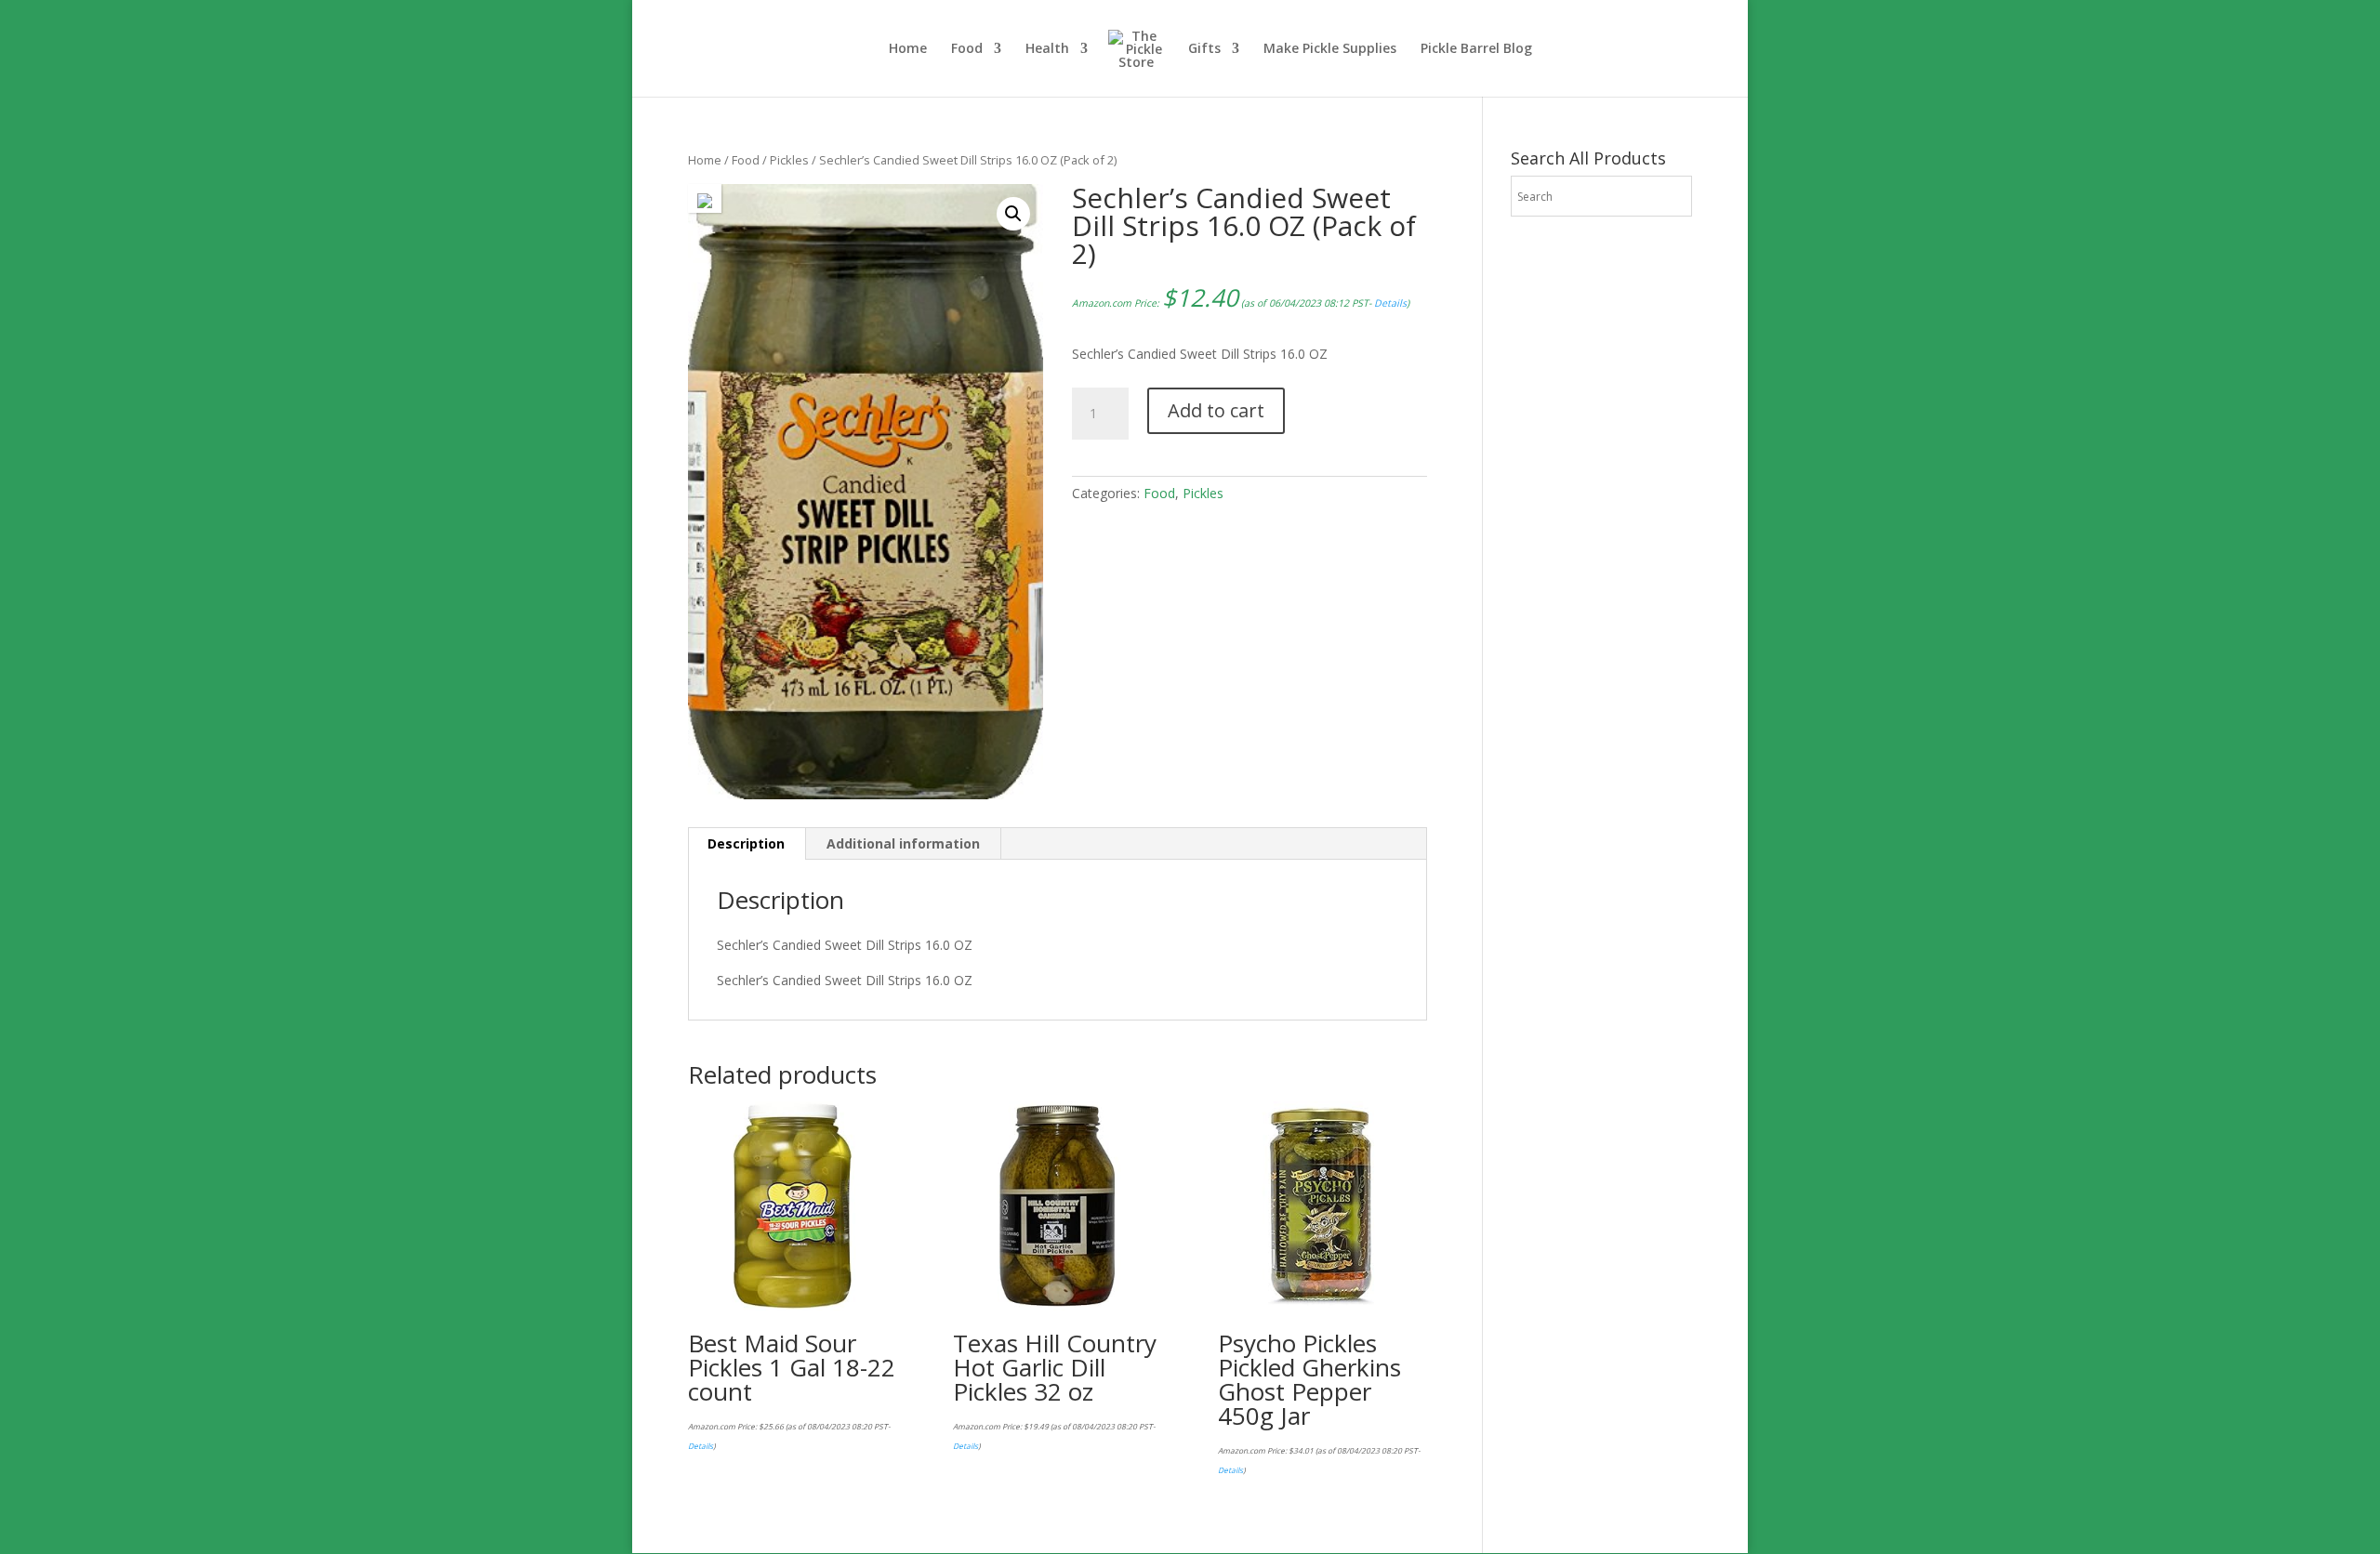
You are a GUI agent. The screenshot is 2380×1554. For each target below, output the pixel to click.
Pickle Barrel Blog (1476, 49)
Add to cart (1216, 410)
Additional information (903, 843)
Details (1390, 303)
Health (1047, 49)
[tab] (747, 844)
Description (746, 843)
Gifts (1204, 49)
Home (908, 49)
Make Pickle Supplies (1330, 49)
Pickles (789, 160)
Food (967, 49)
